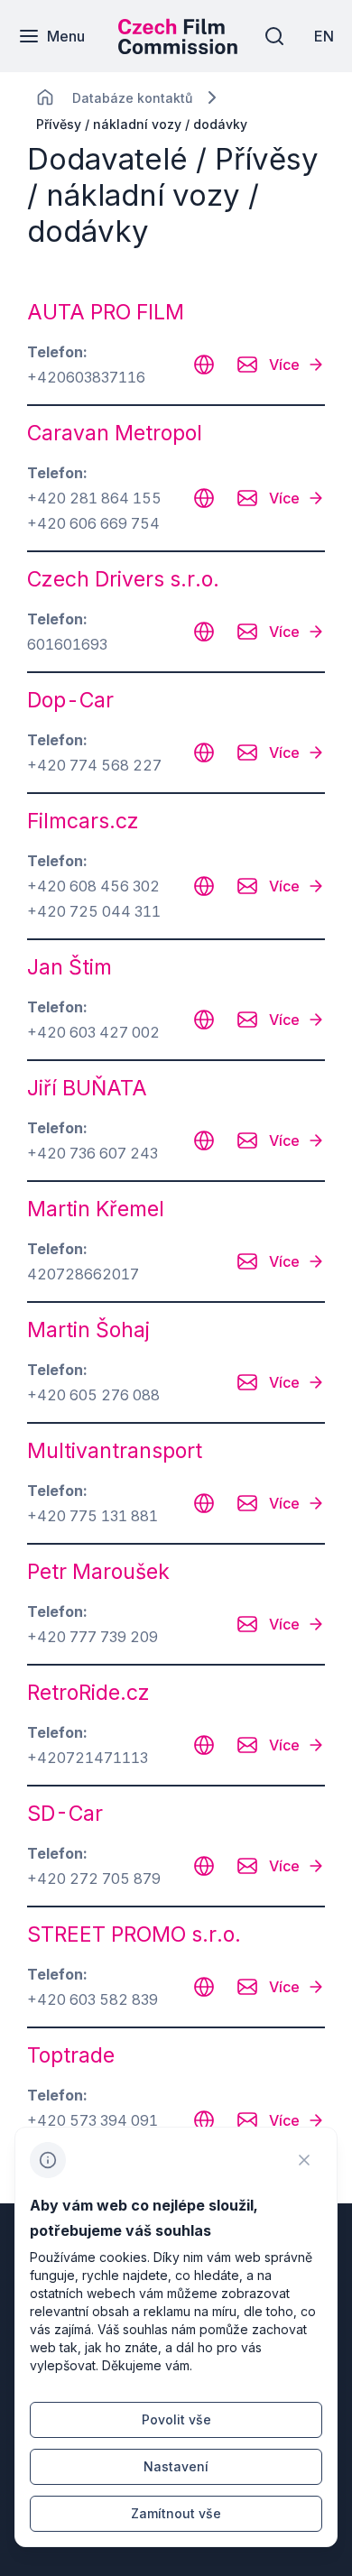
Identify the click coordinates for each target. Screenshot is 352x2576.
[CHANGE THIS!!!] (45, 97)
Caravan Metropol (115, 433)
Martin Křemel (96, 1209)
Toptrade (71, 2055)
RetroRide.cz (88, 1693)
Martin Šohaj (88, 1330)
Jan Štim (69, 967)
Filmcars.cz (83, 821)
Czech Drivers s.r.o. (123, 579)
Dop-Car (70, 700)
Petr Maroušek (98, 1572)
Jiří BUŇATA (87, 1088)
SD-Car (65, 1814)
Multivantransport (115, 1451)
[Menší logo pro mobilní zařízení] (178, 49)
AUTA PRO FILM (106, 312)
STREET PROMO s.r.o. (134, 1934)
